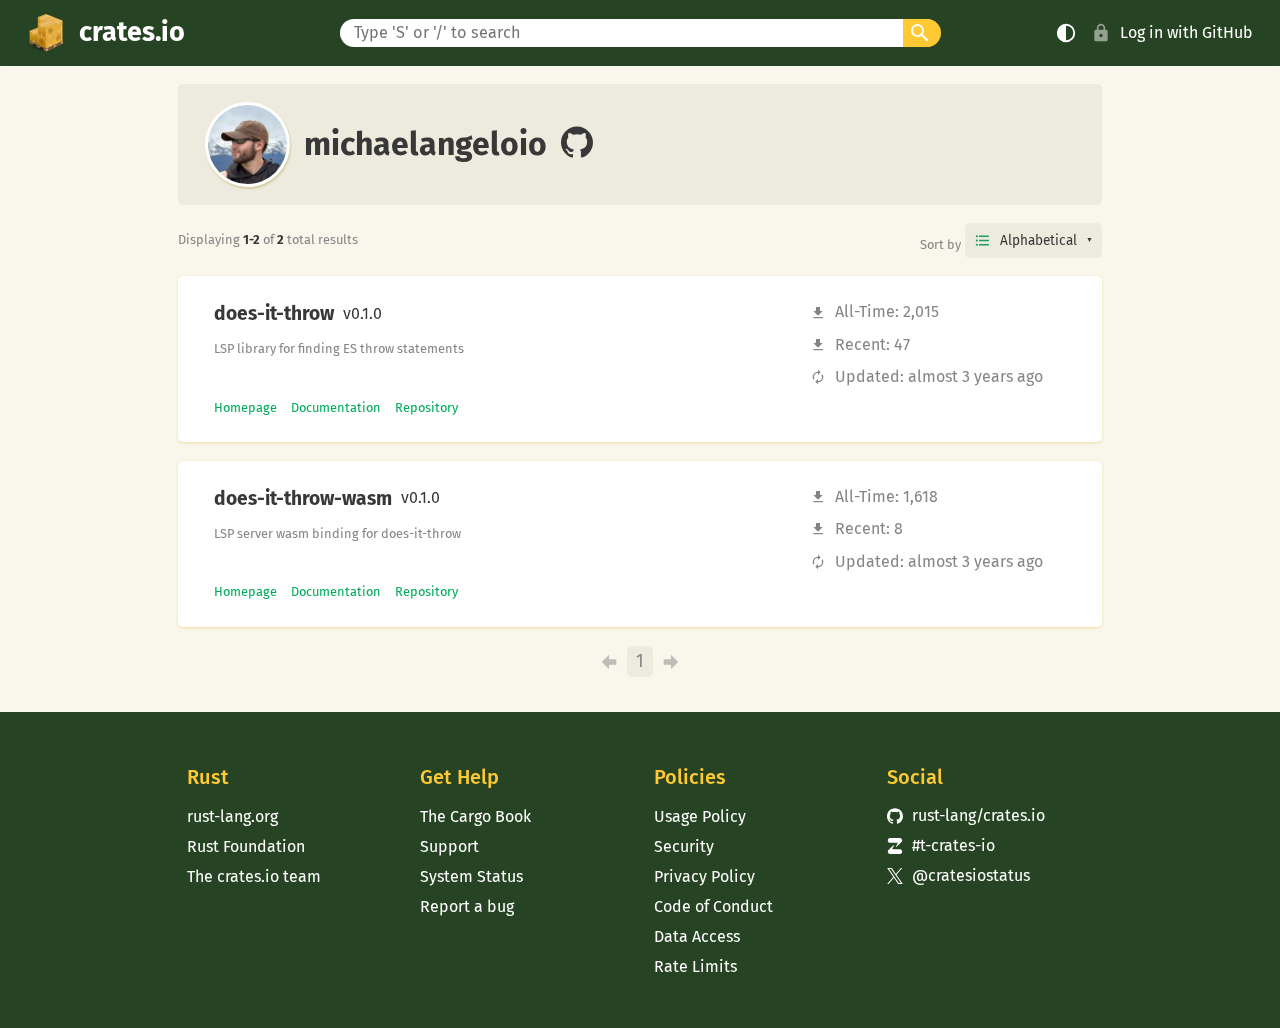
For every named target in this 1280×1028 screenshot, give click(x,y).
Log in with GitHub (1186, 32)
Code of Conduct (713, 906)
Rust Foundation (246, 846)
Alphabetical (1038, 240)
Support (449, 846)
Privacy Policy (704, 876)
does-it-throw (274, 314)
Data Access (697, 936)
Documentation (336, 407)
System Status (471, 876)
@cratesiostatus (958, 875)
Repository (426, 407)
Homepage (245, 407)
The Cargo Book (475, 816)
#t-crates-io (941, 845)
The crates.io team (254, 876)
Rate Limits (695, 966)
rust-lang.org (232, 816)
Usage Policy (700, 816)
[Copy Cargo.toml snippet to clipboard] (399, 314)
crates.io (132, 32)
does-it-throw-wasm (303, 499)
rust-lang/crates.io (966, 815)
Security (684, 846)
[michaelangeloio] (577, 144)
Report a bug (467, 906)
